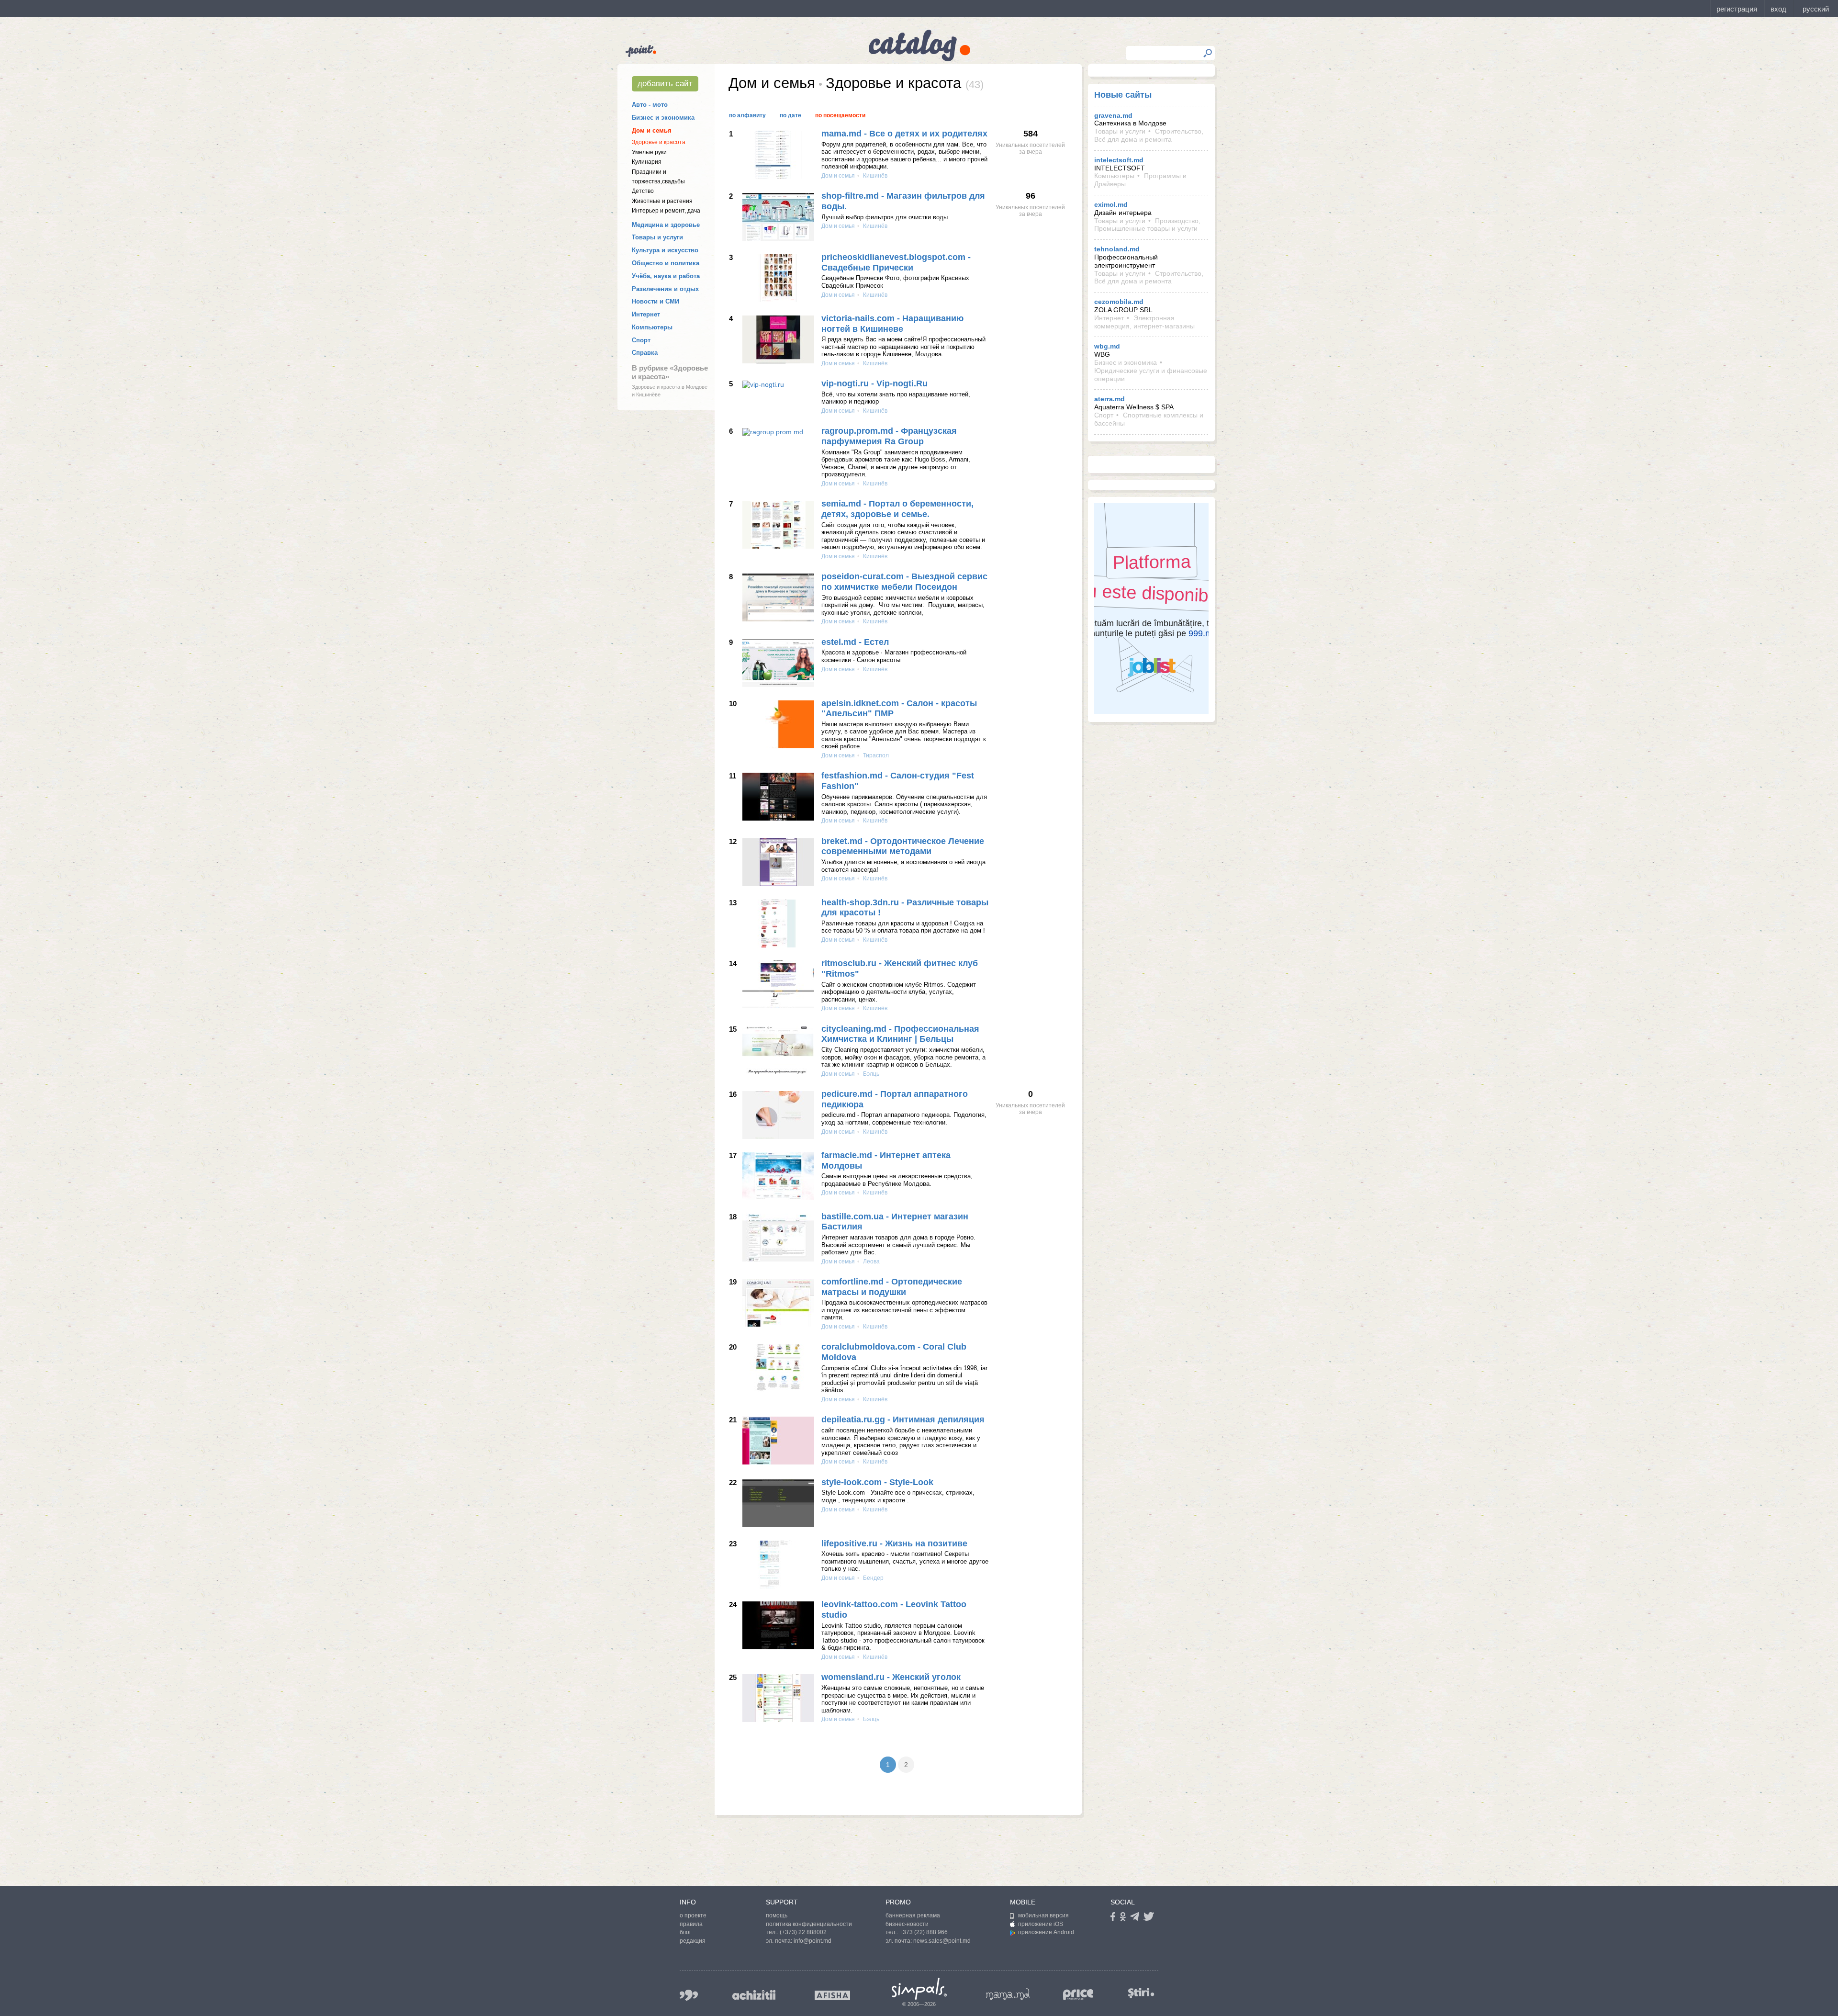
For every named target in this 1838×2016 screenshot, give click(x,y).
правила (691, 1924)
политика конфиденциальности (809, 1924)
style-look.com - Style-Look (877, 1482)
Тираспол (875, 755)
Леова (871, 1261)
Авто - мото (650, 105)
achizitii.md (754, 1995)
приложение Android (1046, 1932)
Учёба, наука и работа (666, 276)
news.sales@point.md (942, 1941)
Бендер (873, 1578)
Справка (645, 353)
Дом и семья (652, 130)
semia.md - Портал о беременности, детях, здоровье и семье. (897, 509)
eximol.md (1111, 204)
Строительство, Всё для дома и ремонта (1149, 135)
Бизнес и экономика (663, 118)
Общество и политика (666, 263)
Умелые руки (649, 152)
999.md (689, 1995)
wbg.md (1107, 346)
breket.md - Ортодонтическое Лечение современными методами (903, 846)
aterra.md (1110, 399)
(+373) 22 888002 (803, 1932)
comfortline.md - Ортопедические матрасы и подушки (892, 1287)
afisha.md (832, 1995)
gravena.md (1113, 115)
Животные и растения (662, 201)
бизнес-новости (907, 1924)
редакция (693, 1941)
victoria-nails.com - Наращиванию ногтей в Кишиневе (892, 324)
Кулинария (647, 162)
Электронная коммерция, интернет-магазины (1144, 322)
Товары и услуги (657, 237)
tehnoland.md (1117, 249)
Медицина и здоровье (666, 225)
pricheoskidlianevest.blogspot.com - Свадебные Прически (896, 262)
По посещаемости (840, 115)
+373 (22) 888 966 (924, 1932)
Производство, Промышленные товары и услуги (1147, 225)
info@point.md (813, 1941)
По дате (790, 115)
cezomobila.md (1119, 302)
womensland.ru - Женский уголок (891, 1677)
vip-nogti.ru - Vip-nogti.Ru (874, 383)
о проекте (693, 1915)
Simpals (919, 1989)
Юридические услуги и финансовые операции (1151, 375)
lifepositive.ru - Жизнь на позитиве (894, 1543)
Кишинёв (874, 176)
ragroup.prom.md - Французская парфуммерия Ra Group (889, 436)
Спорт (641, 340)
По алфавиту (747, 115)
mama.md (1008, 1994)
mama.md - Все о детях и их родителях (904, 134)
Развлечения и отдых (665, 289)
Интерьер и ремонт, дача (666, 211)
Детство (643, 191)
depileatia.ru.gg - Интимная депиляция (903, 1419)
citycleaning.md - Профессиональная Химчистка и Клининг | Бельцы (900, 1034)
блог (685, 1932)
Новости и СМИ (656, 301)
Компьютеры (652, 327)
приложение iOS (1041, 1924)
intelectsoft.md (1119, 160)
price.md (1078, 1995)
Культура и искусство (665, 250)
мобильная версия (1043, 1915)
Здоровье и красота (659, 142)
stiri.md (1141, 1993)
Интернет (646, 314)
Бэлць (870, 1074)
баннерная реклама (913, 1915)
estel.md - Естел (855, 642)
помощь (777, 1915)
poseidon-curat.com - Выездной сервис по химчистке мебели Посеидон (904, 582)
